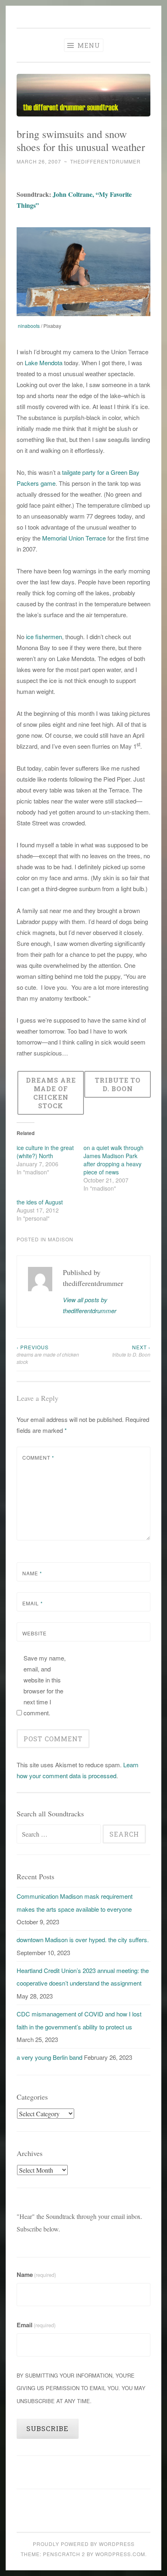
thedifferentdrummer (105, 161)
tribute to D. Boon (131, 1351)
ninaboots (29, 326)
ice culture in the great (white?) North (45, 1152)
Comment (38, 1457)
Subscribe (47, 2428)
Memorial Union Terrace (74, 538)
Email (33, 1603)
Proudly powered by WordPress (84, 2544)
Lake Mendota (44, 363)
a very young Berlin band (49, 2057)
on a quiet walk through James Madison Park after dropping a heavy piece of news (113, 1160)
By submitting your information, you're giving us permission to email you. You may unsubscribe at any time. (81, 2388)
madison (61, 1239)
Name (32, 1573)
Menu (88, 45)
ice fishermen (43, 636)
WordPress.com (120, 2554)
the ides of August (40, 1202)
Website (34, 1633)
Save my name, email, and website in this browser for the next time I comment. (45, 1685)
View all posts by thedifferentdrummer (90, 1305)
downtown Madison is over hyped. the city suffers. (83, 1940)
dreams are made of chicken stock (48, 1355)
